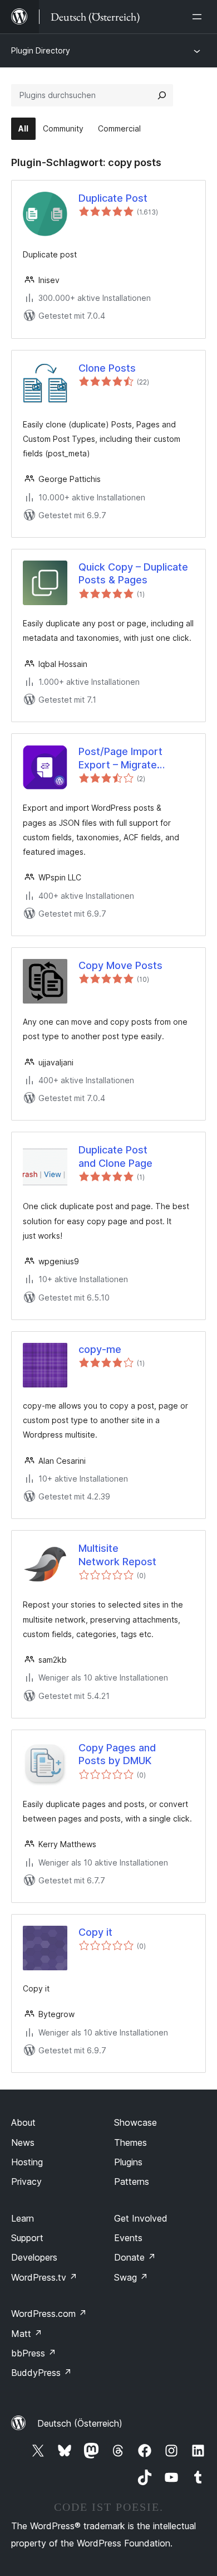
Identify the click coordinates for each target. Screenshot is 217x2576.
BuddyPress (41, 2373)
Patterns (132, 2181)
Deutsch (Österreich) (80, 2423)
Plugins (128, 2162)
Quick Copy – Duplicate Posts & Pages (133, 573)
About (23, 2122)
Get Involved (141, 2218)
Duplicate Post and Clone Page (115, 1156)
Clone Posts (107, 368)
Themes (130, 2142)
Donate (135, 2257)
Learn (23, 2218)
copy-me (100, 1349)
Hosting (27, 2162)
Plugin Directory (41, 50)
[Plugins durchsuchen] (162, 95)
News (23, 2142)
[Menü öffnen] (199, 17)
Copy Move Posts (120, 965)
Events (128, 2238)
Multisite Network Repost (117, 1555)
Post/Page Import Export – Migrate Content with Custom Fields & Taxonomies (129, 758)
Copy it (95, 1932)
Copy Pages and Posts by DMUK (117, 1754)
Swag (131, 2277)
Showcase (135, 2122)
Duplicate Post (113, 198)
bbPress (34, 2353)
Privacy (26, 2181)
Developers (34, 2257)
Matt (27, 2334)
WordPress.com (49, 2314)
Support (27, 2238)
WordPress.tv (44, 2277)
